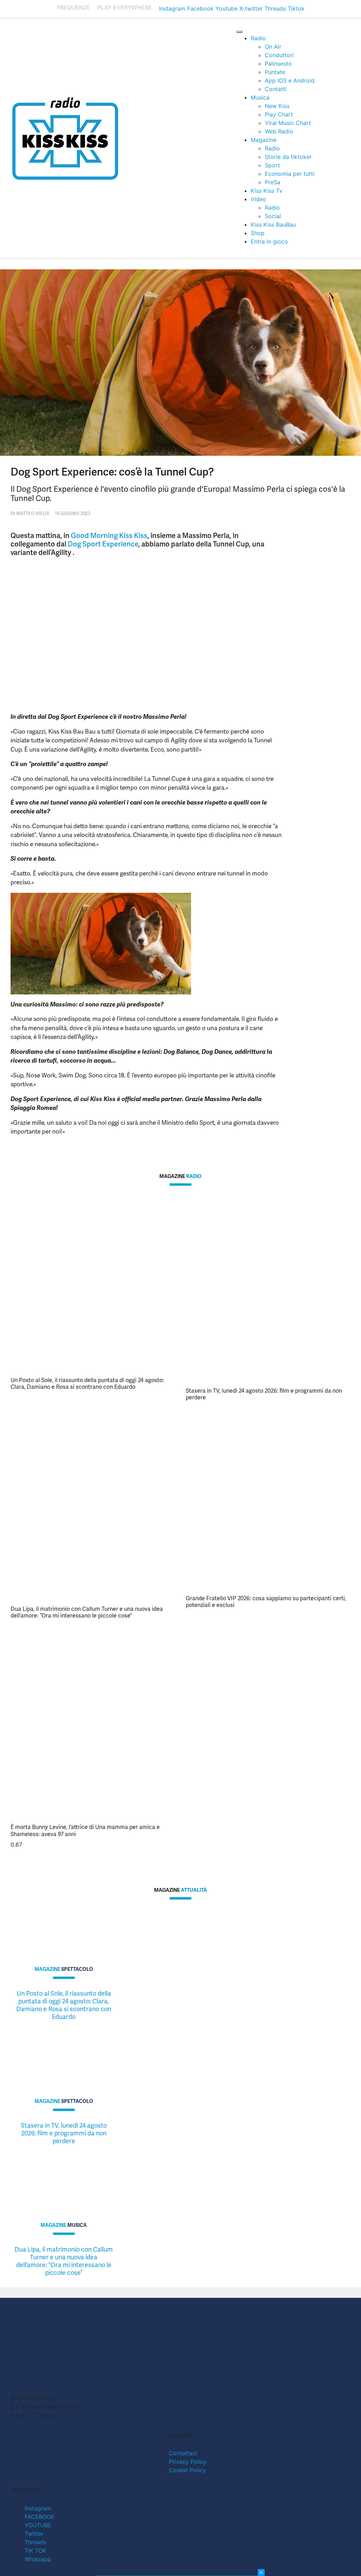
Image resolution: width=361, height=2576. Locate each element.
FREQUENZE (74, 7)
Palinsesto (278, 64)
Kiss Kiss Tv (267, 191)
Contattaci (183, 2453)
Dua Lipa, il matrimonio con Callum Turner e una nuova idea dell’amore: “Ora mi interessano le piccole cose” (87, 1612)
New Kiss (277, 106)
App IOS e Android (290, 80)
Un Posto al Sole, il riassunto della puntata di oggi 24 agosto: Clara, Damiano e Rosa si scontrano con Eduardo (87, 1383)
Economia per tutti (290, 174)
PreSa (273, 182)
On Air (273, 47)
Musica (260, 97)
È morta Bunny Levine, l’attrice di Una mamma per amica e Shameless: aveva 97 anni (85, 1830)
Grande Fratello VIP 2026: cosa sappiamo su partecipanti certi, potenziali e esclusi (266, 1602)
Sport (272, 165)
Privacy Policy (188, 2462)
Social (273, 216)
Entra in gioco (269, 241)
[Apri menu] (239, 32)
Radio (258, 38)
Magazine (264, 140)
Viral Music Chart (288, 123)
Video (258, 199)
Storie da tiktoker (288, 157)
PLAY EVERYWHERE (125, 7)
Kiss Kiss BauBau (273, 225)
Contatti (276, 89)
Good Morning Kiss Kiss (109, 536)
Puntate (275, 72)
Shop (258, 233)
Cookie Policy (187, 2470)
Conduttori (279, 55)
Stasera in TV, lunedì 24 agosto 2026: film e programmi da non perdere (264, 1394)
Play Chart (279, 114)
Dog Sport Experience (103, 544)
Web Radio (279, 131)
